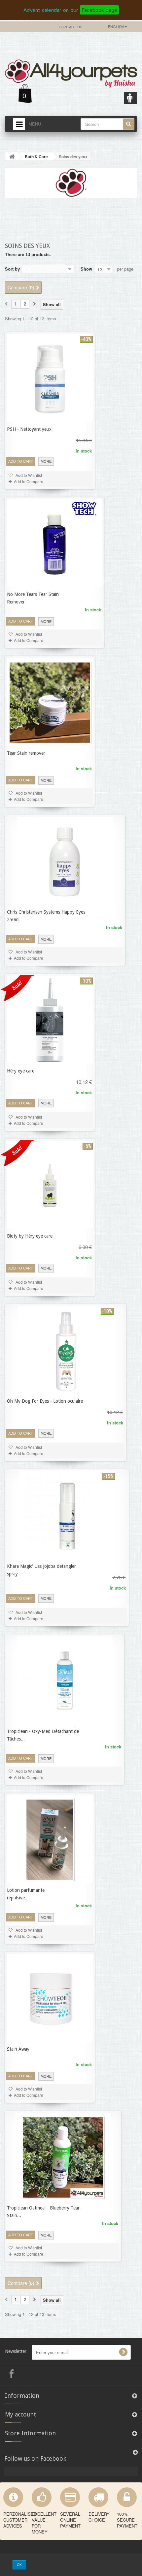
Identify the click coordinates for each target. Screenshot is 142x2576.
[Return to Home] (12, 156)
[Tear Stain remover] (50, 702)
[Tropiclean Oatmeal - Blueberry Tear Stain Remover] (63, 2157)
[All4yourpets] (71, 72)
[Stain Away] (50, 1998)
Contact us (71, 27)
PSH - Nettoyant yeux (29, 429)
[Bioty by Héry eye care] (50, 1185)
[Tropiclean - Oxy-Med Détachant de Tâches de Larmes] (65, 1680)
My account (20, 2414)
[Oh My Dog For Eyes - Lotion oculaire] (66, 1350)
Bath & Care (36, 157)
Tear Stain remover (26, 753)
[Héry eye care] (50, 1020)
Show (86, 269)
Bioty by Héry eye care (30, 1236)
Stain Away (18, 2049)
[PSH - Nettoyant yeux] (50, 378)
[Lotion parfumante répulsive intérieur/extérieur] (50, 1839)
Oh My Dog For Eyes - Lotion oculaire (45, 1401)
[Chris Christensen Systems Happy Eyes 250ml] (65, 861)
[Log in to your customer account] (130, 98)
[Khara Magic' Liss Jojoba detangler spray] (67, 1515)
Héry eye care (21, 1071)
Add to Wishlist (28, 634)
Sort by (12, 269)
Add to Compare (29, 481)
